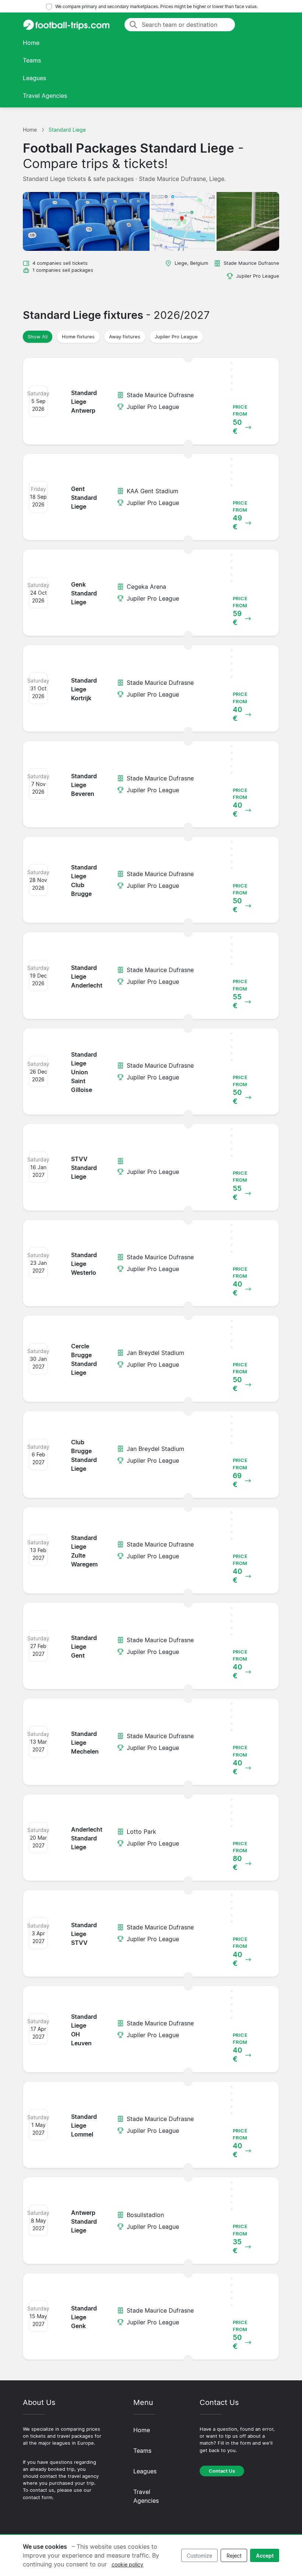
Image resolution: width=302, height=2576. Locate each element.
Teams (32, 60)
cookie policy (127, 2564)
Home (31, 43)
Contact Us (222, 2471)
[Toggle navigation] (270, 25)
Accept (265, 2556)
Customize (199, 2556)
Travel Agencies (45, 96)
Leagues (34, 78)
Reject (234, 2556)
